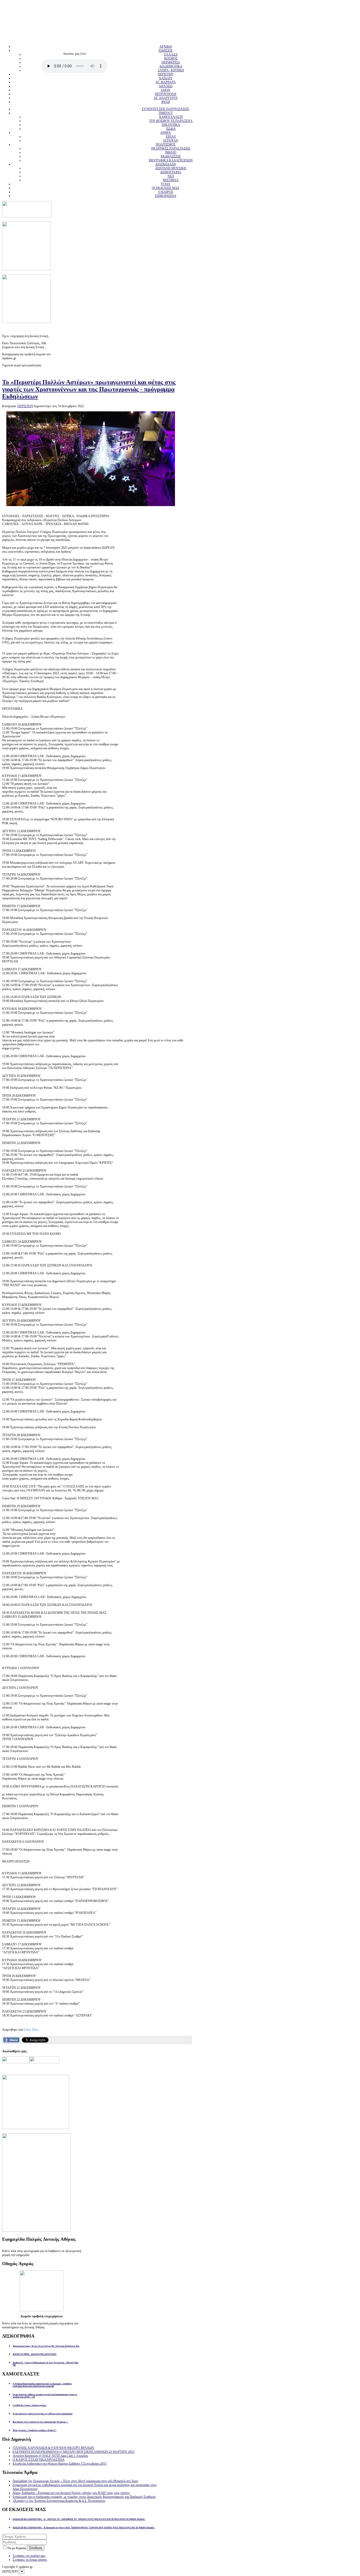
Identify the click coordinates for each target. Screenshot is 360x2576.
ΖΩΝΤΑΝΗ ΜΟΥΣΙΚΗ (171, 168)
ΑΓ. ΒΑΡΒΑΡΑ (166, 82)
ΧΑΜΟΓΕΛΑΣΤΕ (171, 117)
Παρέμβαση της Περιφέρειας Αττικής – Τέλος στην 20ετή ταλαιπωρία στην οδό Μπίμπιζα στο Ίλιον (75, 2481)
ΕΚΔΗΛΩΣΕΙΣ (171, 156)
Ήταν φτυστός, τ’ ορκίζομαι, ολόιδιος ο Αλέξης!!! (35, 2430)
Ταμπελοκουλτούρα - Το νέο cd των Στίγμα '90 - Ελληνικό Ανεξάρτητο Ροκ (46, 2346)
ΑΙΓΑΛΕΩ (166, 86)
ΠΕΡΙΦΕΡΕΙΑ (171, 62)
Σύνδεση (36, 2548)
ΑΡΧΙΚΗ (166, 47)
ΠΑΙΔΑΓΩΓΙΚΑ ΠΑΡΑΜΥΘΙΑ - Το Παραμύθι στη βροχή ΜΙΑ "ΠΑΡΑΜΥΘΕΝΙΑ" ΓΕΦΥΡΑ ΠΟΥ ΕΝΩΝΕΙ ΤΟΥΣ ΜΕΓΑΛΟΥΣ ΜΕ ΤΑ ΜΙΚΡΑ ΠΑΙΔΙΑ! (84, 2528)
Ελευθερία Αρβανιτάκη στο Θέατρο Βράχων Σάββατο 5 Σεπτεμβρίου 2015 (60, 2464)
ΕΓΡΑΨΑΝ (171, 141)
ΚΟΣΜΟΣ (171, 58)
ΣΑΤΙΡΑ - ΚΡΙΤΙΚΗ (171, 70)
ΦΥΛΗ (166, 102)
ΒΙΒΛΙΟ (171, 152)
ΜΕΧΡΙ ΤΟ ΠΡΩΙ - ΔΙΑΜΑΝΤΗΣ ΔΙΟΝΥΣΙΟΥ (35, 2354)
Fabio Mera (31, 2030)
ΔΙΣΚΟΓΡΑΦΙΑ (171, 172)
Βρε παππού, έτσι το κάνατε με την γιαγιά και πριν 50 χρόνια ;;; (40, 2422)
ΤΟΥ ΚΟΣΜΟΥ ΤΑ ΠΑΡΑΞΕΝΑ (171, 121)
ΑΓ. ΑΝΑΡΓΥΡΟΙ (166, 98)
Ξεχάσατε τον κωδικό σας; (29, 2556)
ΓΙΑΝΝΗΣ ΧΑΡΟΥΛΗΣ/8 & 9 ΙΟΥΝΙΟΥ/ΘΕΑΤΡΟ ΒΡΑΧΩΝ (53, 2448)
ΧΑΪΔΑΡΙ (166, 78)
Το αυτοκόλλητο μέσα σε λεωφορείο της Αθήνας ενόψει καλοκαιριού (43, 2414)
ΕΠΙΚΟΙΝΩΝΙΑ (166, 196)
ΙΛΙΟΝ (166, 90)
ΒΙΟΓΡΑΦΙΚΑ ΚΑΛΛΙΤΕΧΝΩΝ (171, 160)
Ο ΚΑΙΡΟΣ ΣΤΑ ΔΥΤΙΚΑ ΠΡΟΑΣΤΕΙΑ (39, 2460)
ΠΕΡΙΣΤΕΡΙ (166, 74)
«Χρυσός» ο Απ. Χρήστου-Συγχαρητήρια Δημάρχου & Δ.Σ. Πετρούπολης (59, 2501)
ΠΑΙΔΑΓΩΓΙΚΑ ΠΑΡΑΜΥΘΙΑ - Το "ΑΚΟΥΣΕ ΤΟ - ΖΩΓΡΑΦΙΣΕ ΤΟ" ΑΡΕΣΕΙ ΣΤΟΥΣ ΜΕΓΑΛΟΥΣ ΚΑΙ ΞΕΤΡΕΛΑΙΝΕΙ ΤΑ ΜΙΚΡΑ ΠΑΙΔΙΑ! (79, 2519)
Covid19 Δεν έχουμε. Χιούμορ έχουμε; (30, 2405)
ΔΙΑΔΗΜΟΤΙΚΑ (171, 66)
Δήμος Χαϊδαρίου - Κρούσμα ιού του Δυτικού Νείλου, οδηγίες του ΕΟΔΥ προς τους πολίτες (71, 2493)
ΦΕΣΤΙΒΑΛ (171, 180)
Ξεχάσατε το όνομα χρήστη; (30, 2560)
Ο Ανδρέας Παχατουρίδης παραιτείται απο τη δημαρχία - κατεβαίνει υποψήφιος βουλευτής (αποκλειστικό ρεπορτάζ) (42, 2385)
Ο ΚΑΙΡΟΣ (166, 192)
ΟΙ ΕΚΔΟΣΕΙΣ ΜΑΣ (166, 188)
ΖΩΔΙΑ (171, 129)
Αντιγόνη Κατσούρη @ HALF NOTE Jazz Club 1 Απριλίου (50, 2456)
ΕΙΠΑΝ (171, 137)
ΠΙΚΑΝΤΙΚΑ (171, 125)
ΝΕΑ (171, 176)
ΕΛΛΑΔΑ (171, 54)
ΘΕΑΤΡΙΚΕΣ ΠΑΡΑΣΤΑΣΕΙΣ (171, 148)
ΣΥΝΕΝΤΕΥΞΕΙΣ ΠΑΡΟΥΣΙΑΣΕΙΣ (166, 109)
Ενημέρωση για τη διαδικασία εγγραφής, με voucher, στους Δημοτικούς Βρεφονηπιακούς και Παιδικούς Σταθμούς (84, 2497)
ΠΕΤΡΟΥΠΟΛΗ (166, 94)
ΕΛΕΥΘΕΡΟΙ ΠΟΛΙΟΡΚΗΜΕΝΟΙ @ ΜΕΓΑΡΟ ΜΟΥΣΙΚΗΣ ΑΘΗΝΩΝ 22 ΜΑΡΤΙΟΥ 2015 (74, 2452)
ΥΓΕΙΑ (166, 184)
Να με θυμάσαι (17, 2548)
